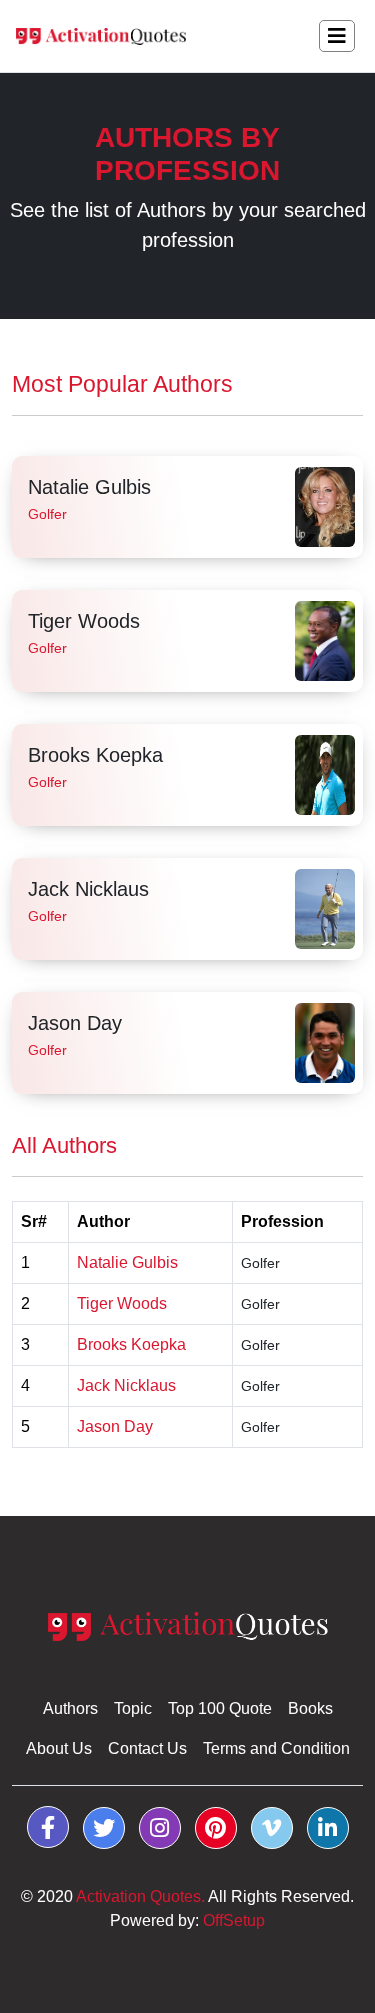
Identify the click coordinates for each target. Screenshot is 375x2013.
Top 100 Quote (220, 1708)
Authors (70, 1708)
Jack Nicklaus (88, 889)
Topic (133, 1708)
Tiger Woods (84, 621)
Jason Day (75, 1023)
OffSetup (234, 1920)
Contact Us (147, 1748)
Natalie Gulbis (89, 487)
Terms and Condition (276, 1748)
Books (310, 1708)
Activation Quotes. (140, 1896)
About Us (59, 1748)
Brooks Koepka (95, 755)
